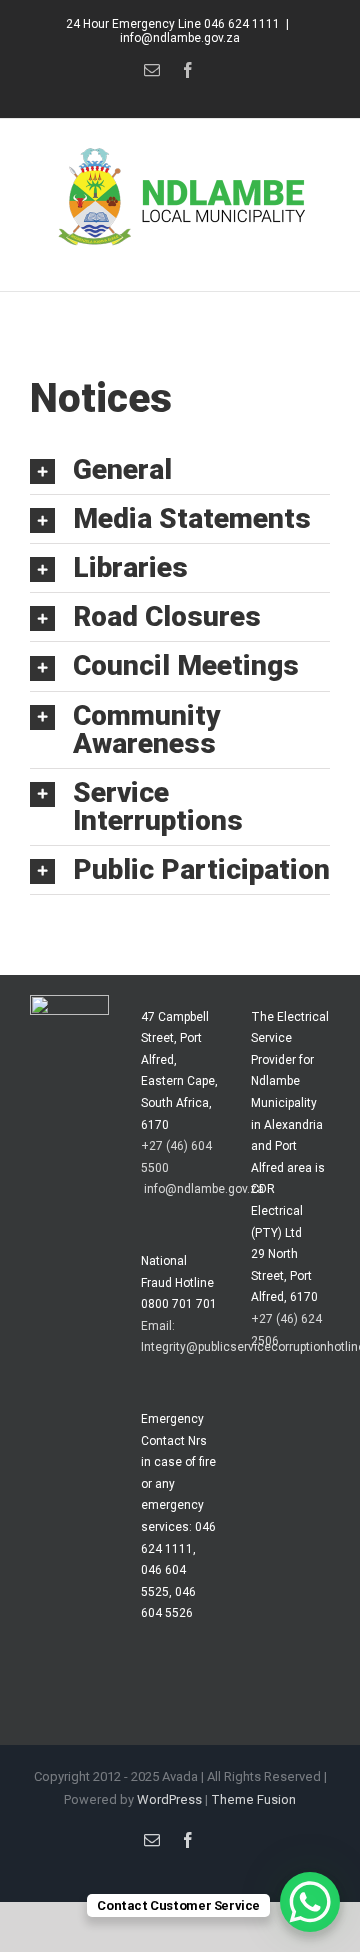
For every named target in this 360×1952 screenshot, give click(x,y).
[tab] (180, 470)
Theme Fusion (253, 1799)
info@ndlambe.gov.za (180, 38)
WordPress (169, 1799)
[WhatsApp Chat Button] (310, 1902)
